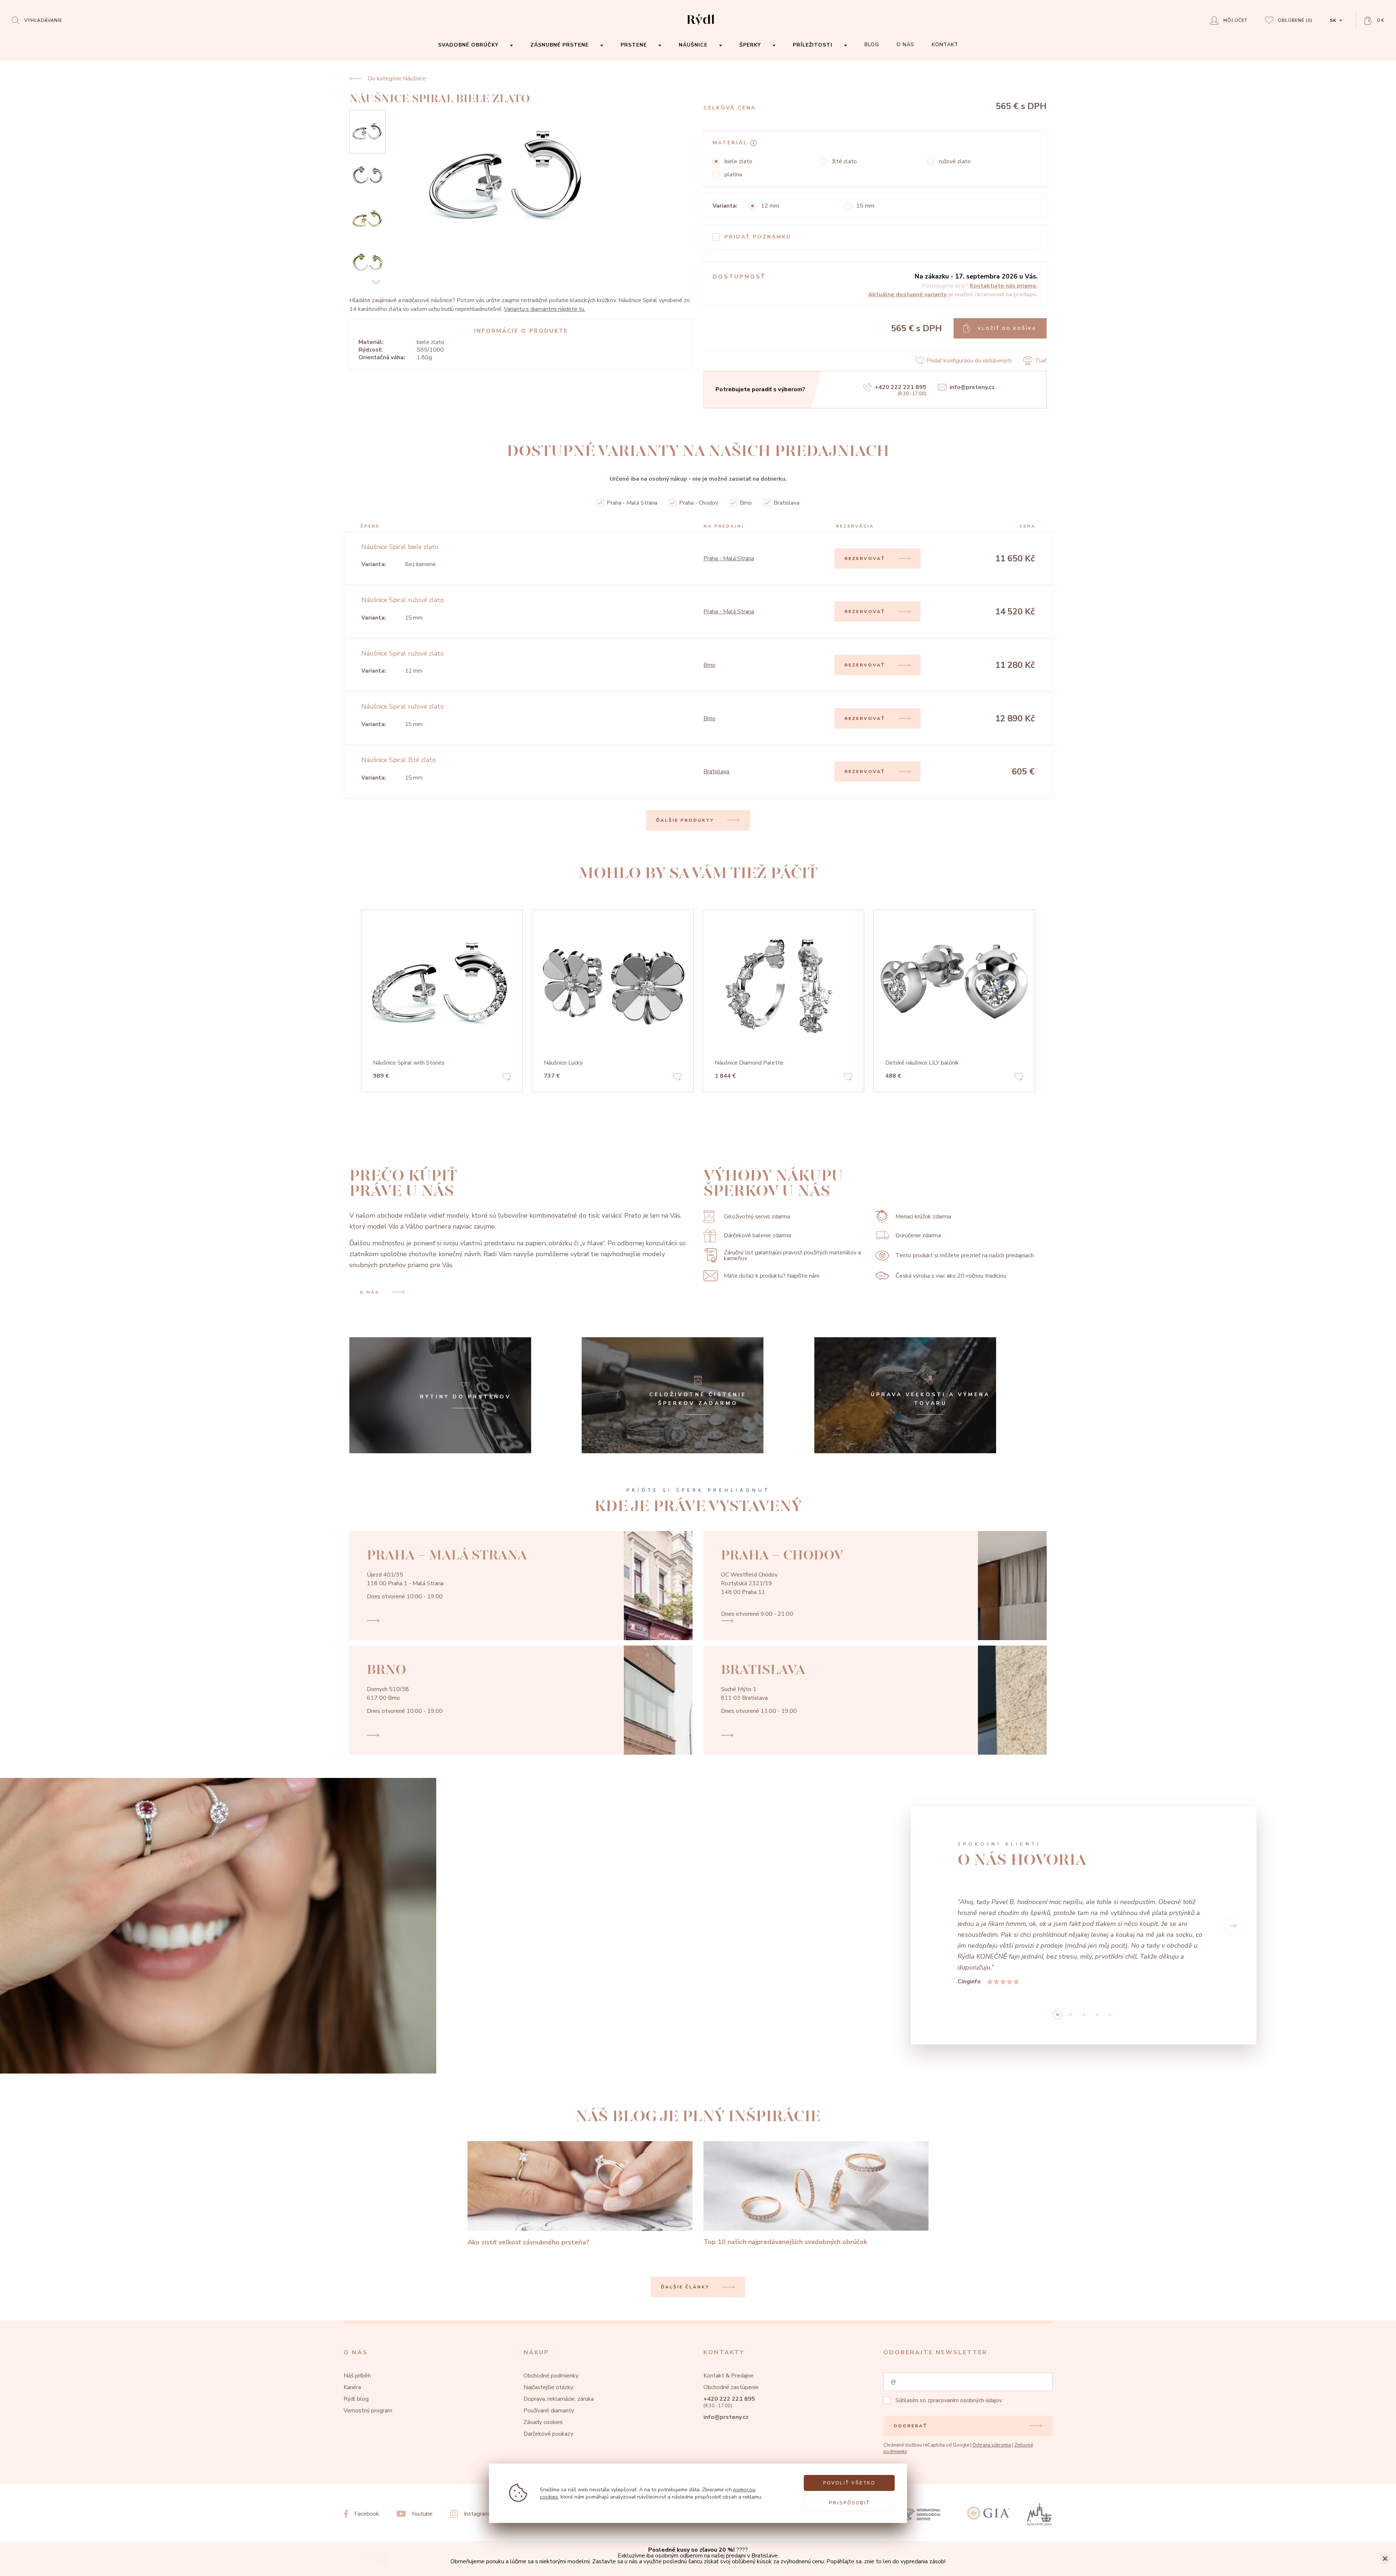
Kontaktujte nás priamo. (1004, 286)
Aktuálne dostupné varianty (907, 295)
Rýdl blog (356, 2333)
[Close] (1385, 2559)
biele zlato (738, 161)
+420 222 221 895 (900, 387)
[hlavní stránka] (701, 26)
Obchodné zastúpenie (731, 2322)
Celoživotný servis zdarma (757, 1217)
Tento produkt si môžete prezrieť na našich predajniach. (965, 1255)
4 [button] (1110, 1949)
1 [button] (1071, 1949)
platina (733, 175)
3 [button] (1097, 1949)
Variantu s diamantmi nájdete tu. (545, 309)
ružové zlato (955, 161)
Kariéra (352, 2322)
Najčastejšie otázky (548, 2322)
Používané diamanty (549, 2345)
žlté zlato (844, 161)
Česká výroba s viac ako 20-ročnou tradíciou (951, 1276)
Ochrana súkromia (992, 2380)
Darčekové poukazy (548, 2368)
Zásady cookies (543, 2357)
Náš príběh (357, 2310)
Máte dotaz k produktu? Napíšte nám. (772, 1276)
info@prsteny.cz (972, 387)
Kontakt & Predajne (729, 2310)
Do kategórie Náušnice (397, 79)
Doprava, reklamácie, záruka (559, 2333)
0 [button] (1058, 1949)
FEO (1047, 2495)
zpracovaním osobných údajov (965, 2335)
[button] (934, 1893)
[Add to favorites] (506, 1078)
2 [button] (1084, 1949)
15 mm (865, 206)
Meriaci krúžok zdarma (923, 1217)
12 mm (770, 206)
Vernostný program (368, 2345)
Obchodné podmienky (551, 2310)
